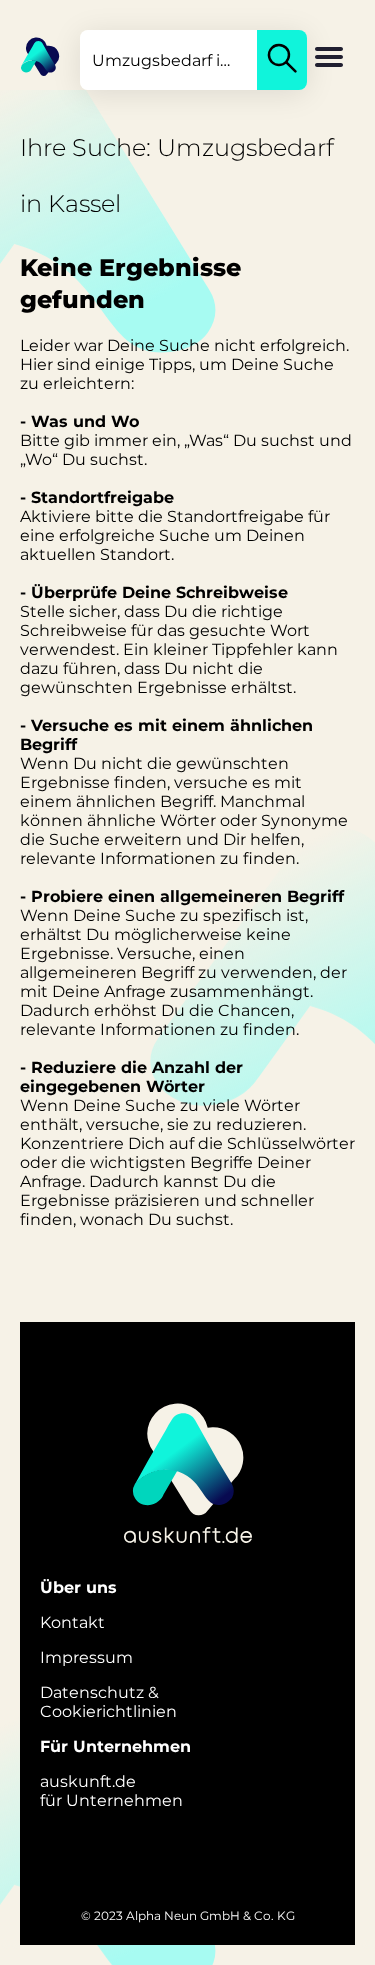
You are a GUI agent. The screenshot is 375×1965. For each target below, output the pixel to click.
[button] (329, 59)
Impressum (86, 1657)
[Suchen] (282, 60)
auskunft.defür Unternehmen (111, 1791)
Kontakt (72, 1622)
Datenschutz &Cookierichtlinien (108, 1702)
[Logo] (30, 55)
